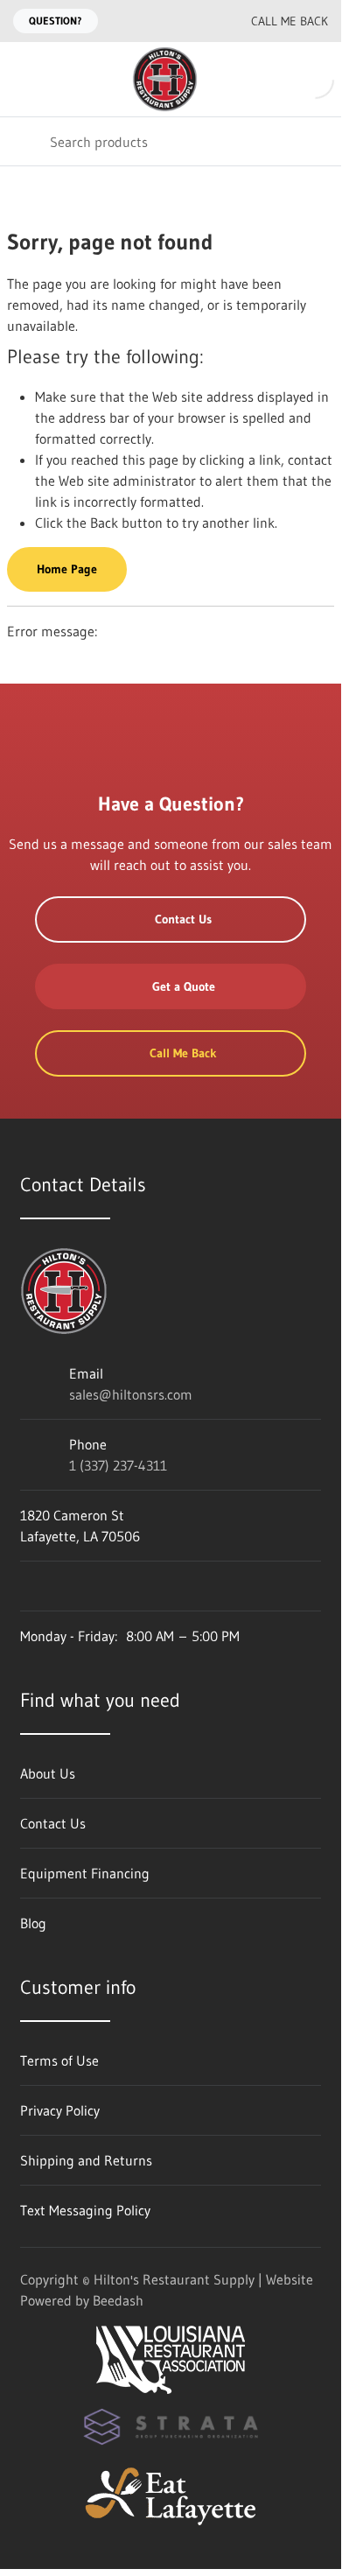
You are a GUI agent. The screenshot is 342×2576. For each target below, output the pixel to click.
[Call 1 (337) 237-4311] (199, 21)
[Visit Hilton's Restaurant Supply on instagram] (175, 1586)
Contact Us (183, 919)
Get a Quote (184, 986)
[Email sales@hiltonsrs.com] (164, 21)
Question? (56, 21)
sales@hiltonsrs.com (131, 1394)
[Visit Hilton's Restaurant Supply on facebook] (65, 1586)
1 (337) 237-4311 (118, 1465)
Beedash (118, 2300)
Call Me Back (290, 21)
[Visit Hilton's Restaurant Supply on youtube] (28, 1586)
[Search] (25, 141)
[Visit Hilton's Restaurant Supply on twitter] (101, 1586)
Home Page (67, 569)
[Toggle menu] (24, 79)
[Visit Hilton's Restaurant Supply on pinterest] (138, 1586)
